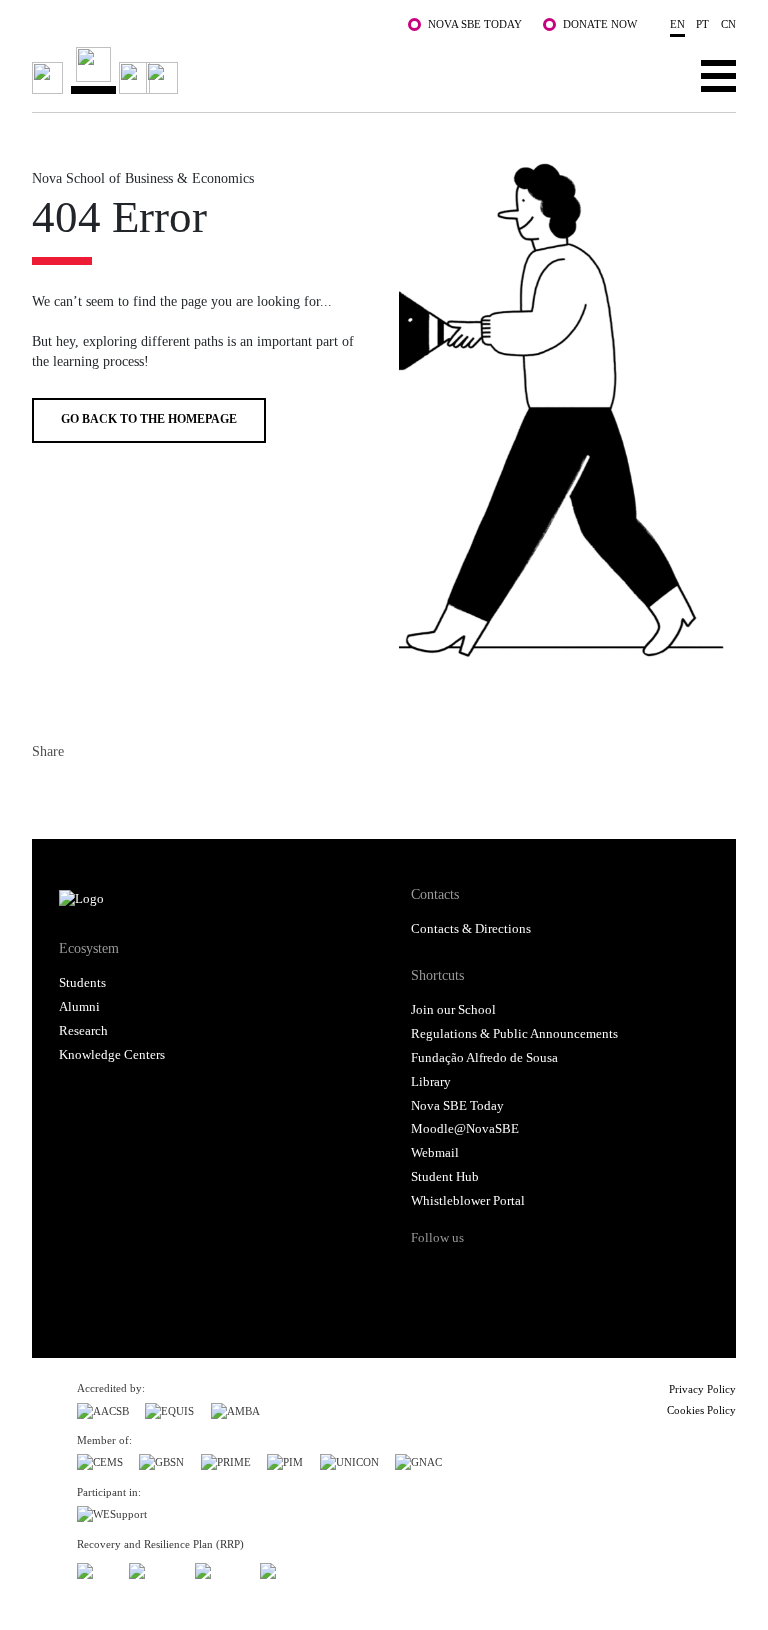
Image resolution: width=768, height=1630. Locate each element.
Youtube (579, 1273)
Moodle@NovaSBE (465, 1129)
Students (82, 983)
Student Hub (445, 1177)
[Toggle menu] (718, 75)
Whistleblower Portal (468, 1201)
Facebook (48, 792)
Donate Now (600, 24)
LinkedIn (120, 792)
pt (702, 24)
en (677, 24)
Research (83, 1031)
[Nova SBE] (313, 70)
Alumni (79, 1007)
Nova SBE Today (475, 24)
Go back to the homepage (149, 419)
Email (156, 792)
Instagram (503, 1273)
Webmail (435, 1153)
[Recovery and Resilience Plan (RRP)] (153, 1568)
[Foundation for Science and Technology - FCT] (95, 1568)
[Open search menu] (656, 75)
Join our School (453, 1010)
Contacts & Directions (471, 929)
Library (431, 1082)
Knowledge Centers (112, 1055)
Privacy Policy (702, 1389)
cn (728, 24)
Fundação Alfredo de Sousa (484, 1058)
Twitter (84, 792)
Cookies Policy (701, 1410)
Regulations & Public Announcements (514, 1034)
